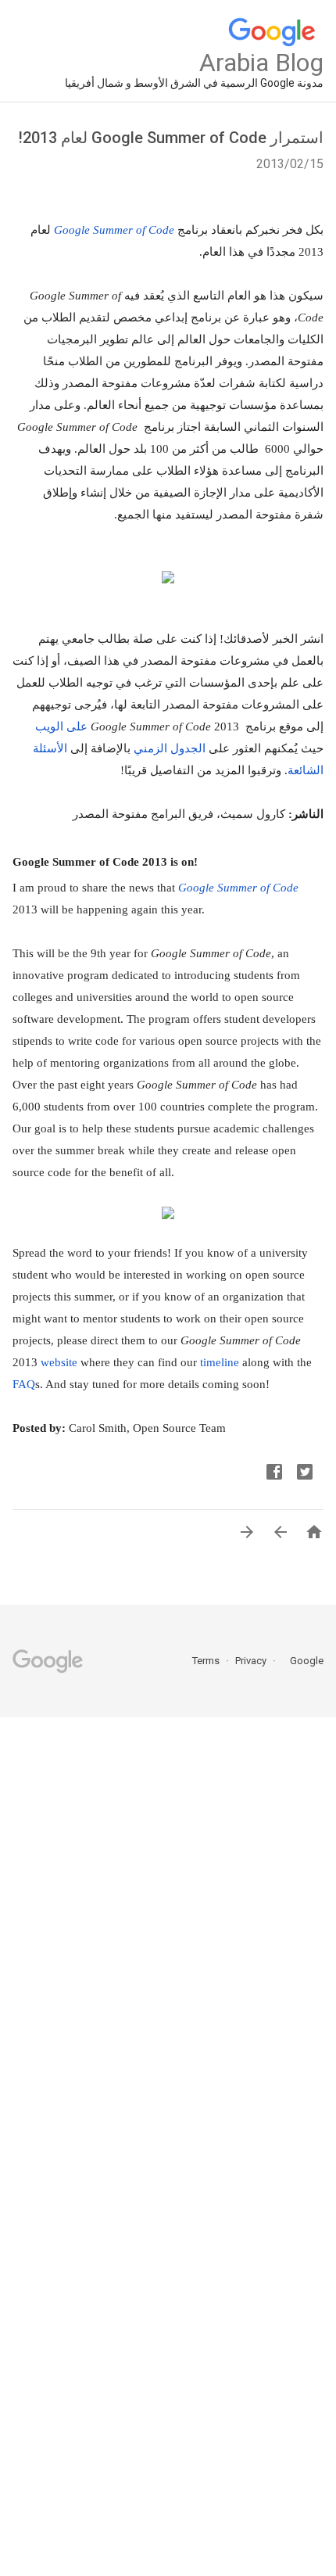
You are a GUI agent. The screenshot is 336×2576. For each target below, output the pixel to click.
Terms (206, 1661)
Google (302, 1661)
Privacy (250, 1661)
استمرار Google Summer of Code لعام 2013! (171, 138)
